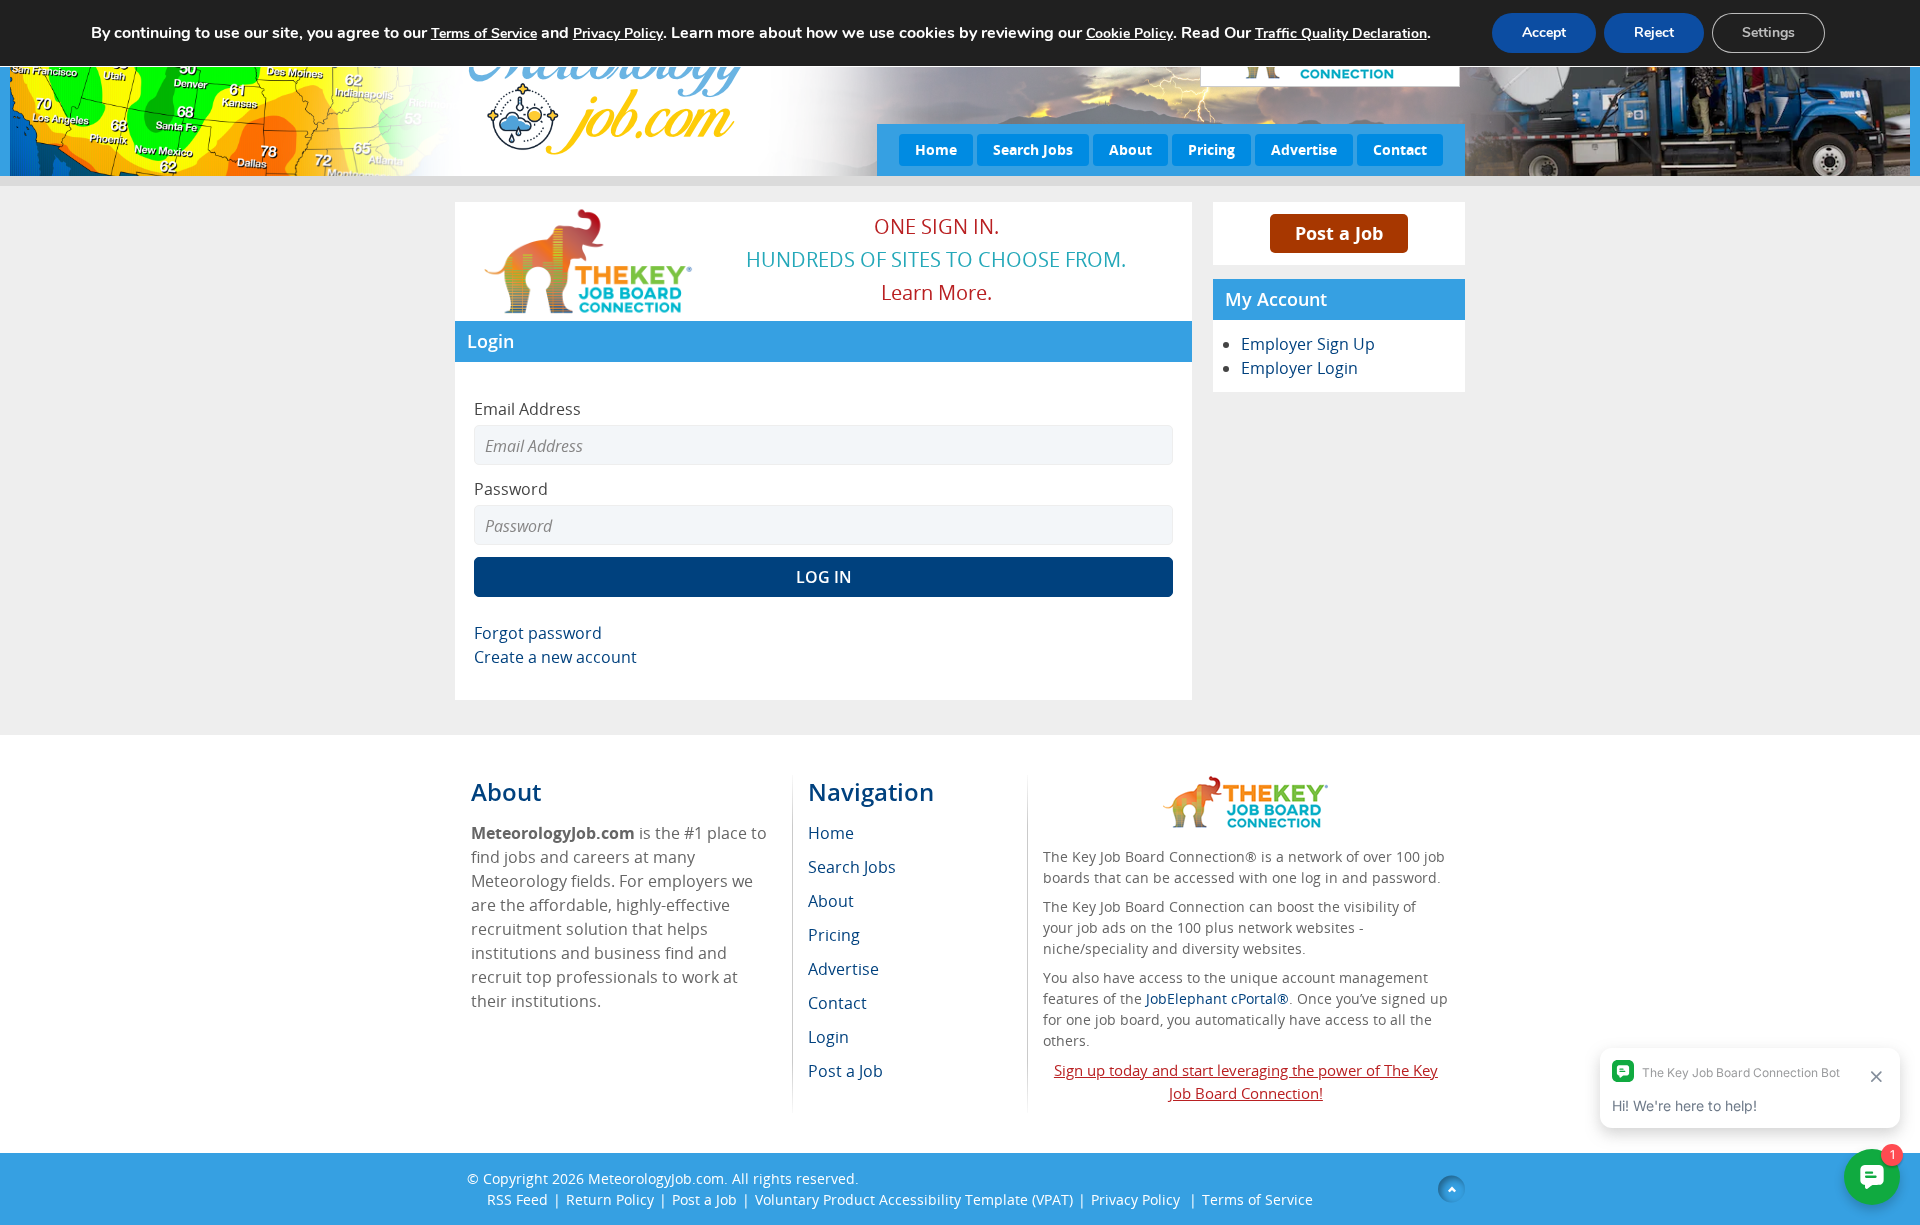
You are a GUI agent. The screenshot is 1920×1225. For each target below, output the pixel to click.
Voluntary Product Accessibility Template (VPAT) (914, 1199)
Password (511, 489)
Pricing (1211, 149)
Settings (1768, 32)
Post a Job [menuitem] (845, 1071)
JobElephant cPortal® (1217, 998)
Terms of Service (1257, 1199)
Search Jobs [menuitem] (852, 867)
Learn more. (936, 292)
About (1130, 149)
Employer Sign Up (1308, 344)
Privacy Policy (1137, 1199)
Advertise (1304, 149)
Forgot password (538, 633)
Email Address (527, 409)
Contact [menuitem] (837, 1003)
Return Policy (610, 1199)
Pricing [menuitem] (834, 935)
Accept (1544, 32)
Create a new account (555, 657)
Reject (1654, 32)
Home (936, 149)
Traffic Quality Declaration (1341, 33)
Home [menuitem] (831, 833)
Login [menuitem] (828, 1037)
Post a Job (1339, 233)
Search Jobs (1033, 149)
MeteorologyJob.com (656, 1178)
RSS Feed (517, 1199)
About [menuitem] (831, 901)
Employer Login (1299, 368)
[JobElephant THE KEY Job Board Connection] (589, 215)
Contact (1400, 149)
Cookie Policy (1129, 33)
